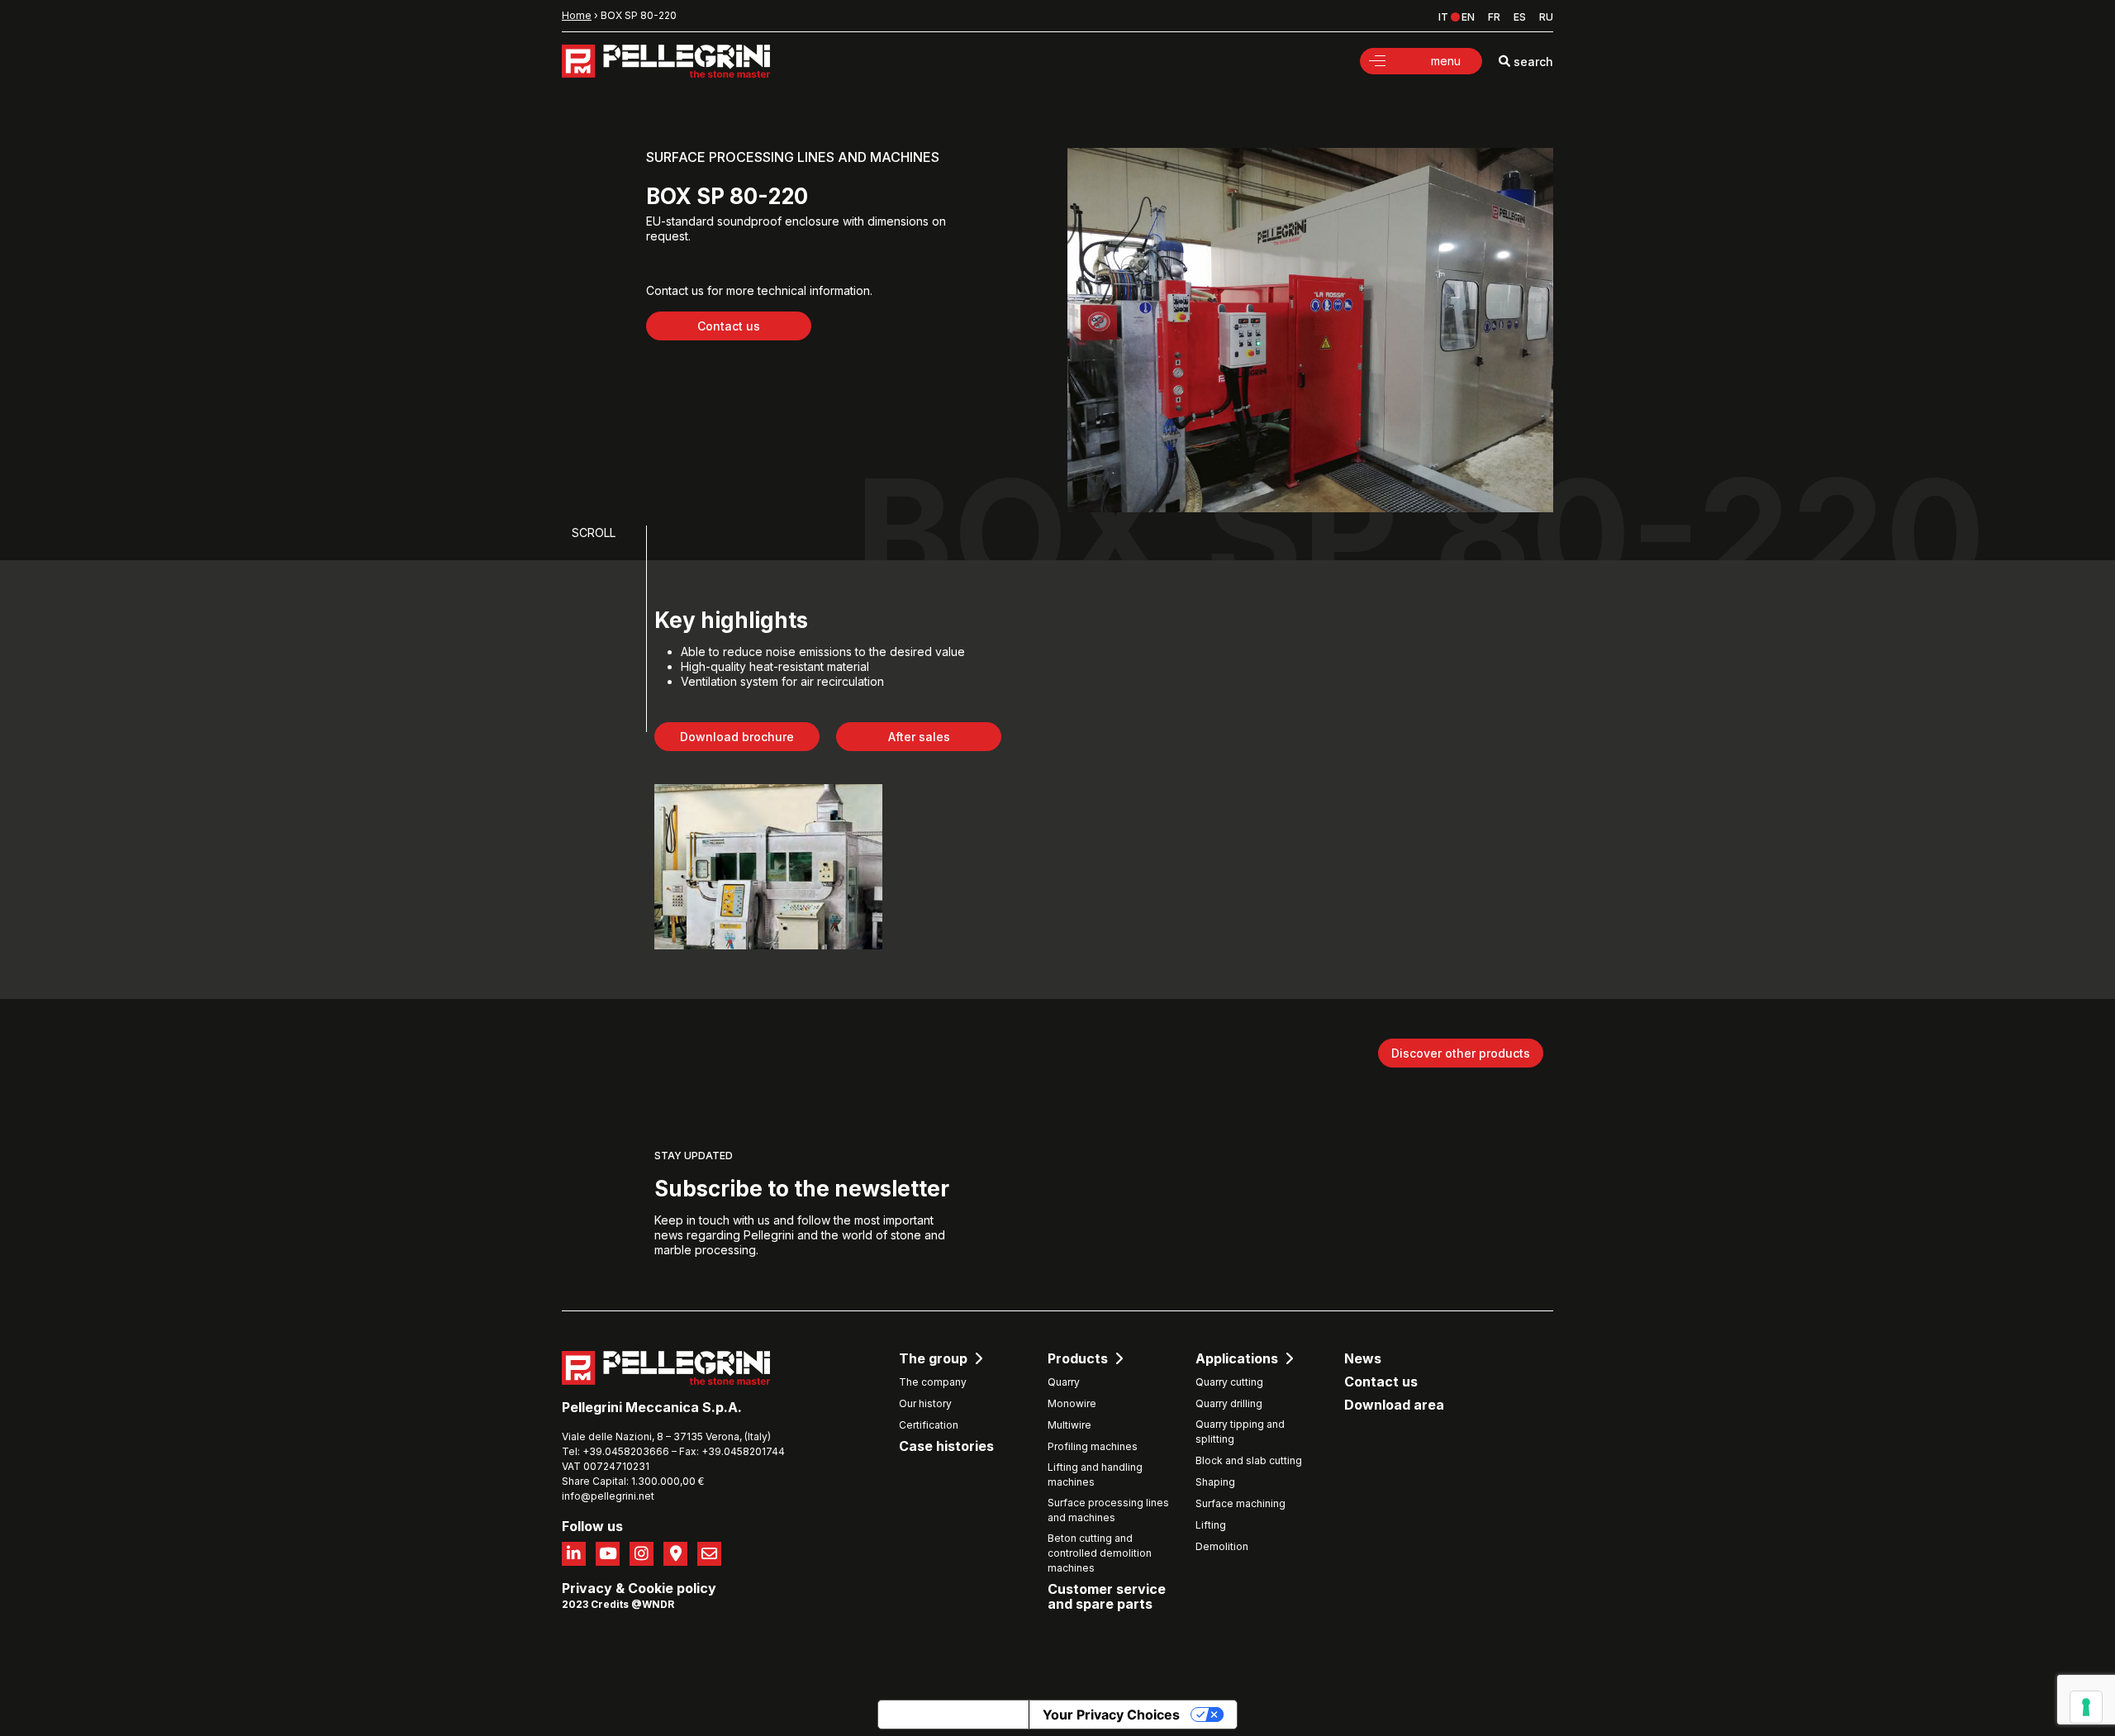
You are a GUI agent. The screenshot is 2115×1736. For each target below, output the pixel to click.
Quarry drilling (1229, 1403)
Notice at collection (953, 1715)
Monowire (1072, 1403)
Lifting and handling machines (1095, 1474)
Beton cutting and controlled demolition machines (1100, 1553)
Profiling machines (1093, 1446)
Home (577, 15)
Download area (1394, 1405)
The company (933, 1382)
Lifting (1211, 1525)
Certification (929, 1425)
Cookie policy (672, 1588)
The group (933, 1359)
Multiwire (1069, 1425)
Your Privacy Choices (1111, 1715)
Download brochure (737, 737)
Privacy (587, 1588)
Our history (925, 1403)
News (1363, 1359)
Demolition (1222, 1546)
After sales (919, 737)
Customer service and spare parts (1107, 1597)
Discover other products (1461, 1053)
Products (1078, 1359)
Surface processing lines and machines (1108, 1510)
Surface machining (1240, 1503)
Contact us (729, 326)
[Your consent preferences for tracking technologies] (2086, 1707)
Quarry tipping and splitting (1240, 1432)
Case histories (946, 1446)
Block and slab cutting (1249, 1460)
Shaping (1215, 1482)
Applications (1237, 1359)
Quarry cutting (1229, 1382)
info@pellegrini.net (608, 1496)
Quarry (1064, 1382)
